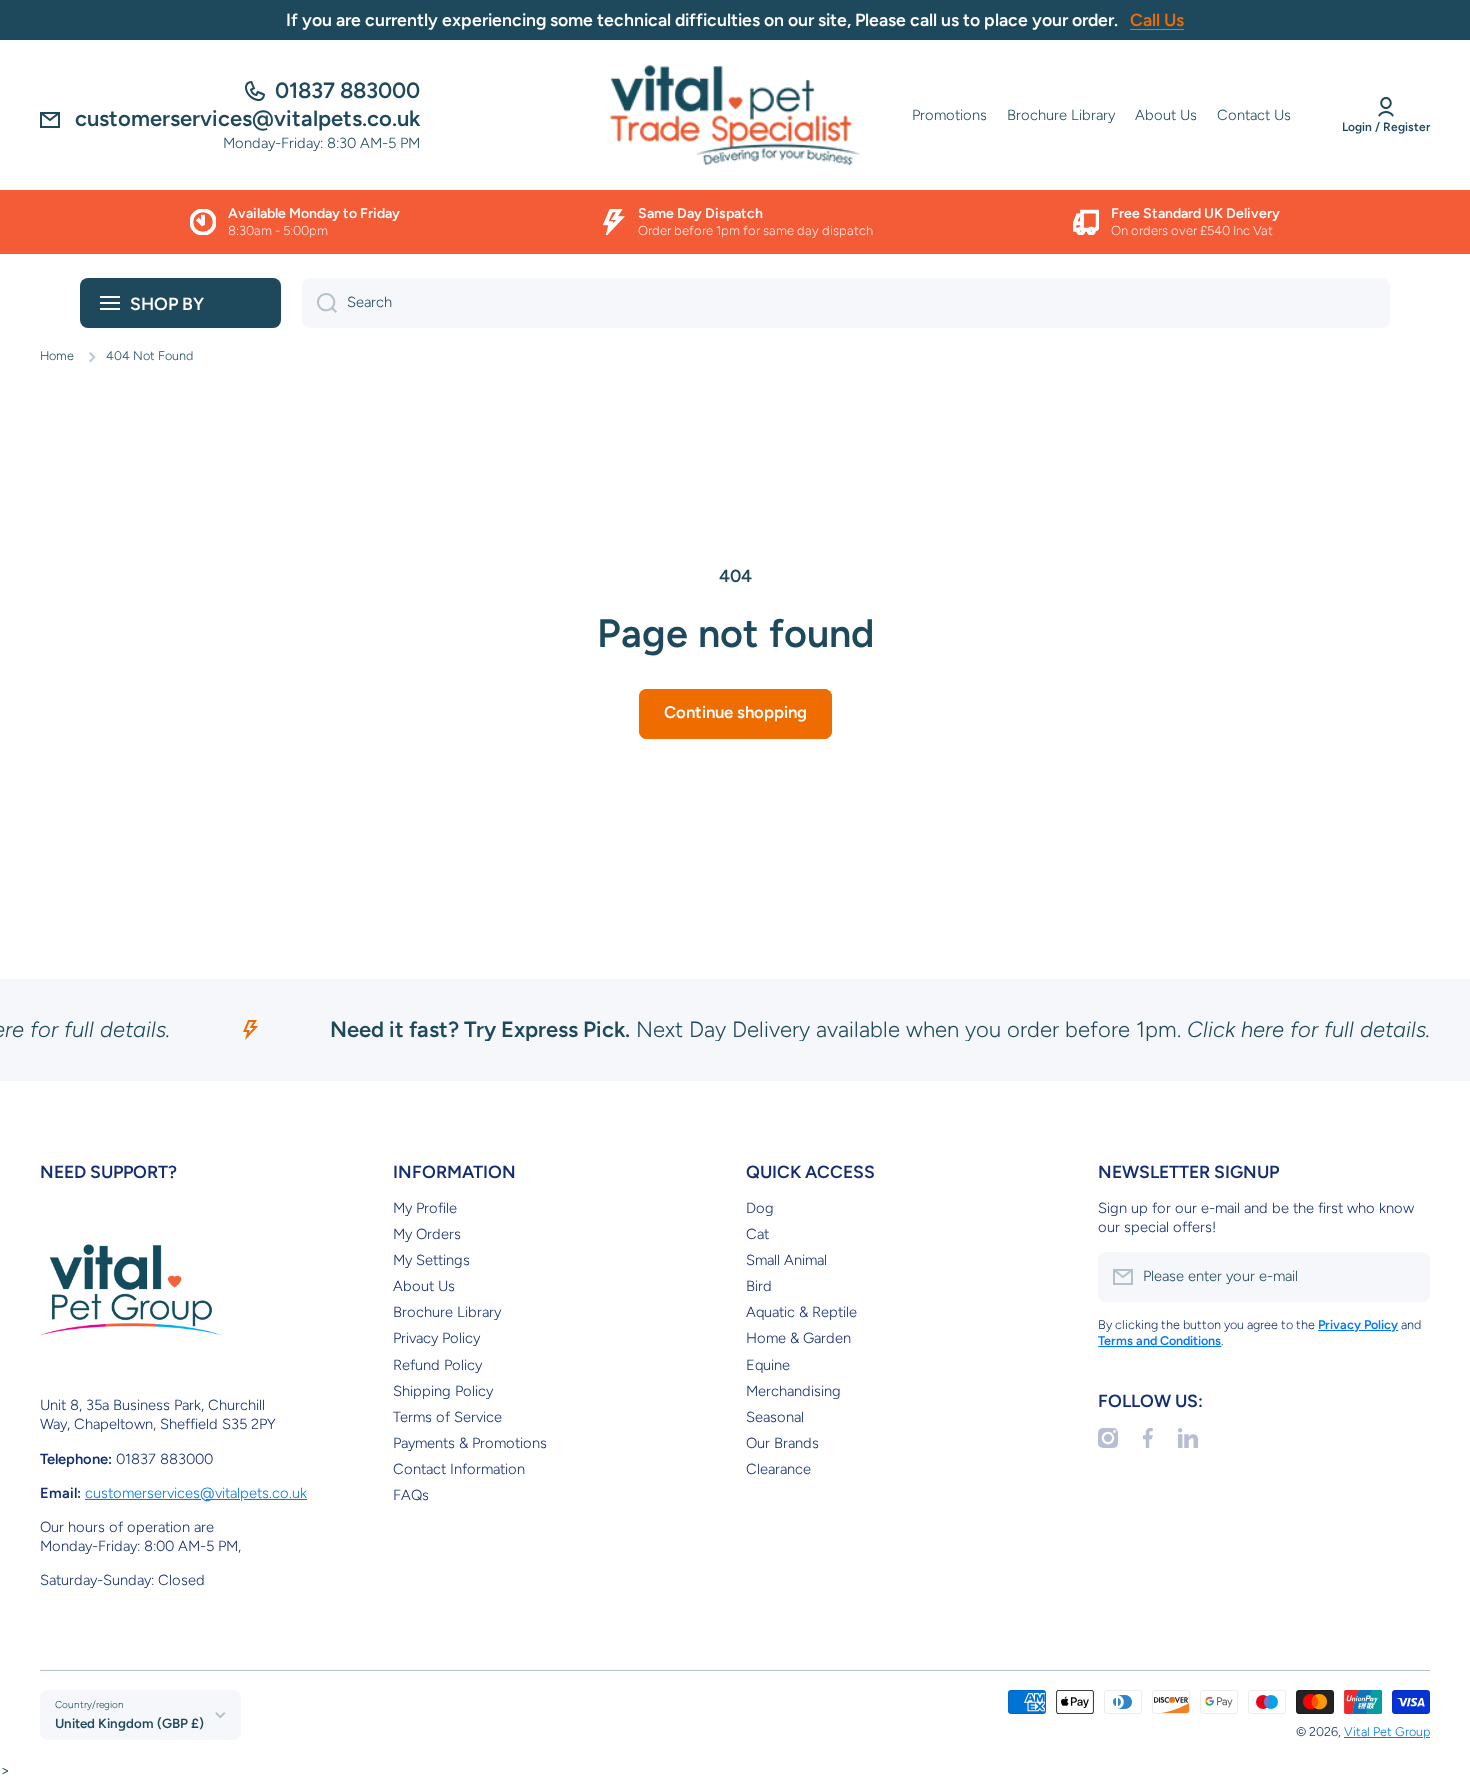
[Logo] (735, 115)
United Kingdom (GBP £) (129, 1723)
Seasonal (775, 1417)
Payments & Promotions (470, 1443)
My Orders (427, 1234)
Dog (760, 1208)
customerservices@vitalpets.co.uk (196, 1493)
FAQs (411, 1495)
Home (57, 355)
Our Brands (782, 1443)
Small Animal (786, 1260)
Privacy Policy (436, 1338)
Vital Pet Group (1387, 1731)
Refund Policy (437, 1365)
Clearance (778, 1469)
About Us (424, 1286)
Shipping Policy (443, 1391)
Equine (768, 1365)
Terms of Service (447, 1417)
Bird (759, 1286)
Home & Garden (798, 1338)
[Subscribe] (1405, 1277)
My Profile (425, 1208)
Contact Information (459, 1469)
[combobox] (846, 303)
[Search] (319, 303)
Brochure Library (447, 1312)
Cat (757, 1234)
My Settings (431, 1260)
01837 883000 (347, 90)
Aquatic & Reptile (801, 1312)
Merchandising (793, 1391)
